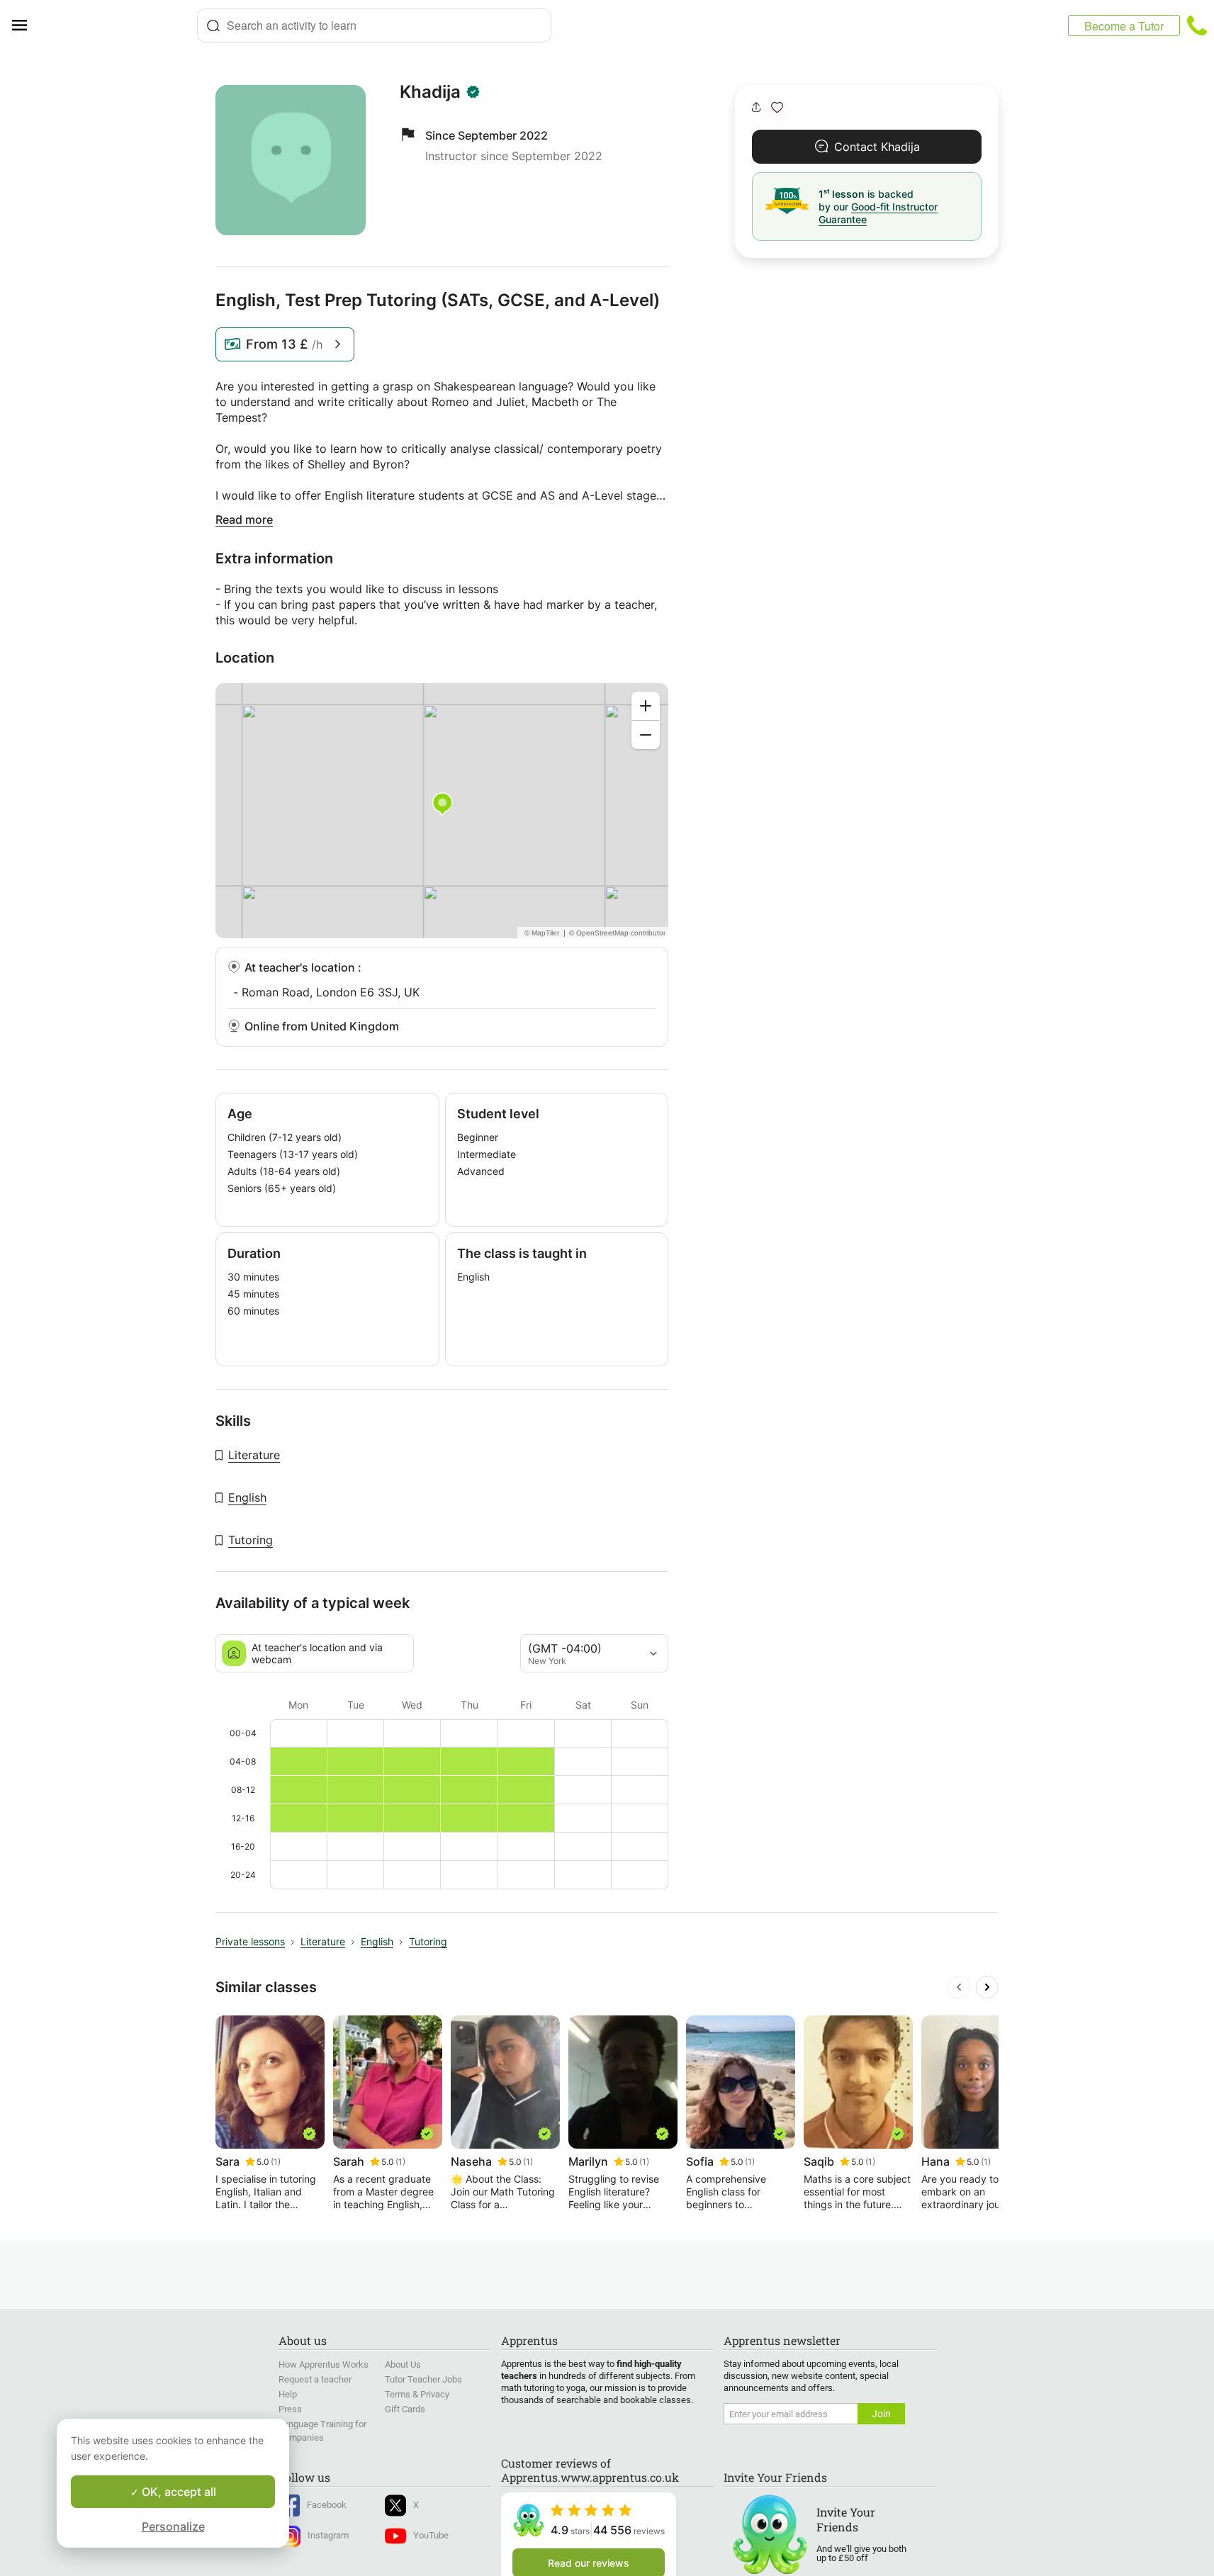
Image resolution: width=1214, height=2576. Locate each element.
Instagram (328, 2535)
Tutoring (251, 1540)
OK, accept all (178, 2492)
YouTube (431, 2535)
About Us (403, 2364)
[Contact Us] (1197, 26)
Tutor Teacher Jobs (423, 2379)
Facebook (327, 2505)
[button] (777, 107)
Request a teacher (315, 2379)
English (247, 1497)
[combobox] (374, 26)
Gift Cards (405, 2409)
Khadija (430, 92)
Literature (254, 1455)
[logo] (118, 26)
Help (288, 2394)
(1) (276, 2162)
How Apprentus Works (324, 2364)
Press (290, 2409)
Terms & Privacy (417, 2394)
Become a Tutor (1124, 26)
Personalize (173, 2526)
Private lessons (250, 1941)
